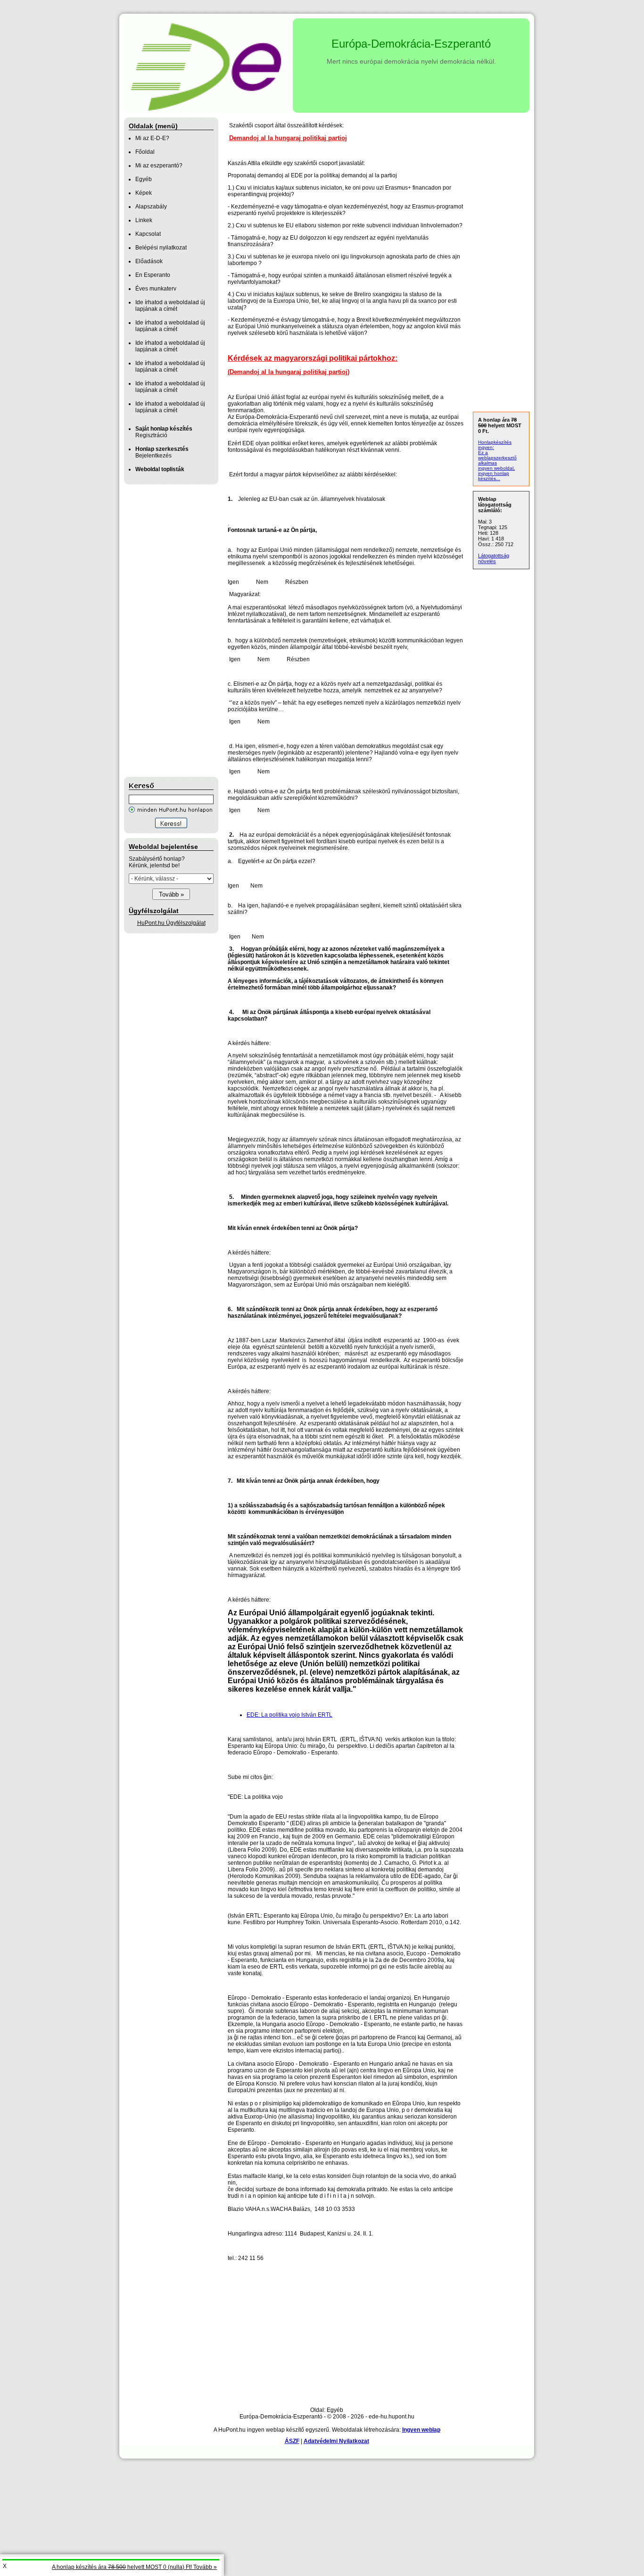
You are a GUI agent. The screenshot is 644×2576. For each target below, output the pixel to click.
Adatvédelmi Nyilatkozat (336, 2441)
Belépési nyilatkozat (161, 248)
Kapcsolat (148, 234)
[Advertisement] (162, 631)
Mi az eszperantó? (159, 166)
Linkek (144, 220)
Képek (144, 193)
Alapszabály (151, 207)
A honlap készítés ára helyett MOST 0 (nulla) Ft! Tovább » (134, 2567)
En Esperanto (153, 275)
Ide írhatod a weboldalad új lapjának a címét (170, 306)
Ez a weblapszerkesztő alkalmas (497, 458)
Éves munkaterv (156, 289)
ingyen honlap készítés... (494, 476)
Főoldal (145, 152)
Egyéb (144, 179)
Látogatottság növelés (494, 558)
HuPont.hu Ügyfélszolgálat (171, 923)
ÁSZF (292, 2441)
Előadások (149, 261)
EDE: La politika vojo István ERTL (289, 1715)
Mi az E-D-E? (152, 138)
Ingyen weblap (421, 2430)
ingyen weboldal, (496, 468)
